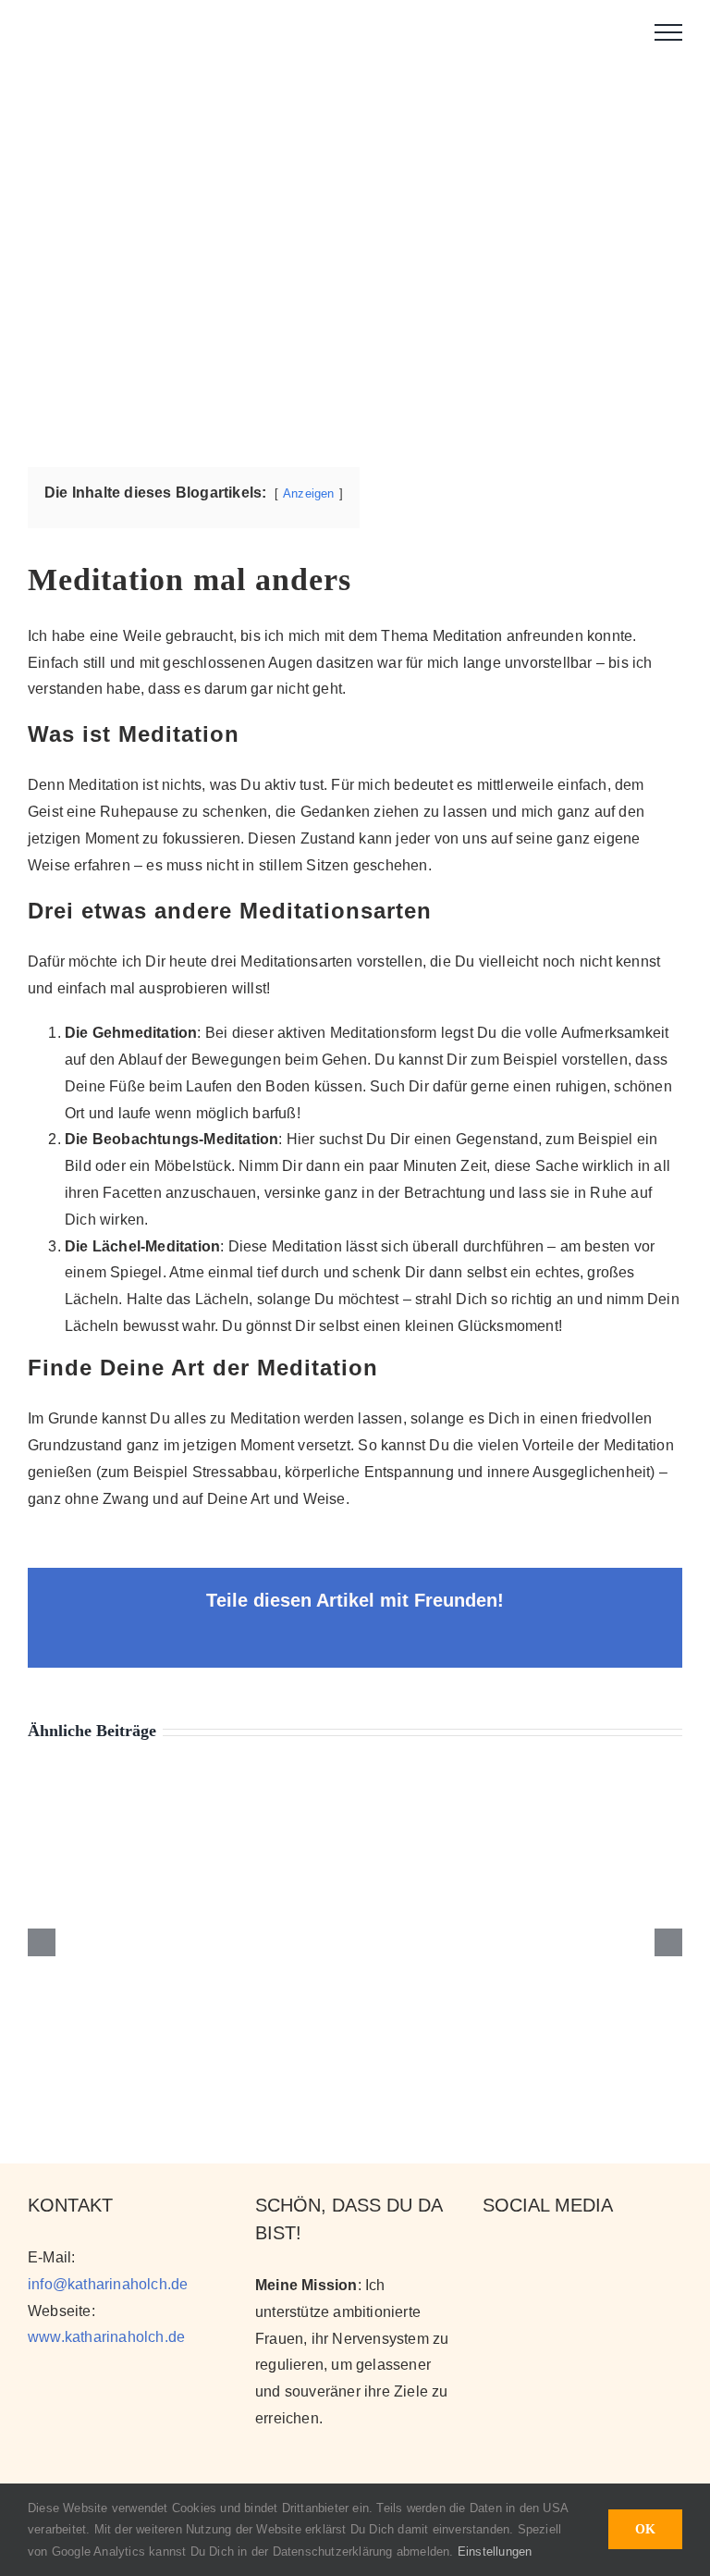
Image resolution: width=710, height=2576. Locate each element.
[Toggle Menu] (668, 32)
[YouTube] (523, 2256)
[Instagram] (491, 2256)
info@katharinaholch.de (108, 2284)
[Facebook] (555, 2256)
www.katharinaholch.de (106, 2337)
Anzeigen (309, 493)
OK (645, 2529)
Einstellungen (497, 2551)
